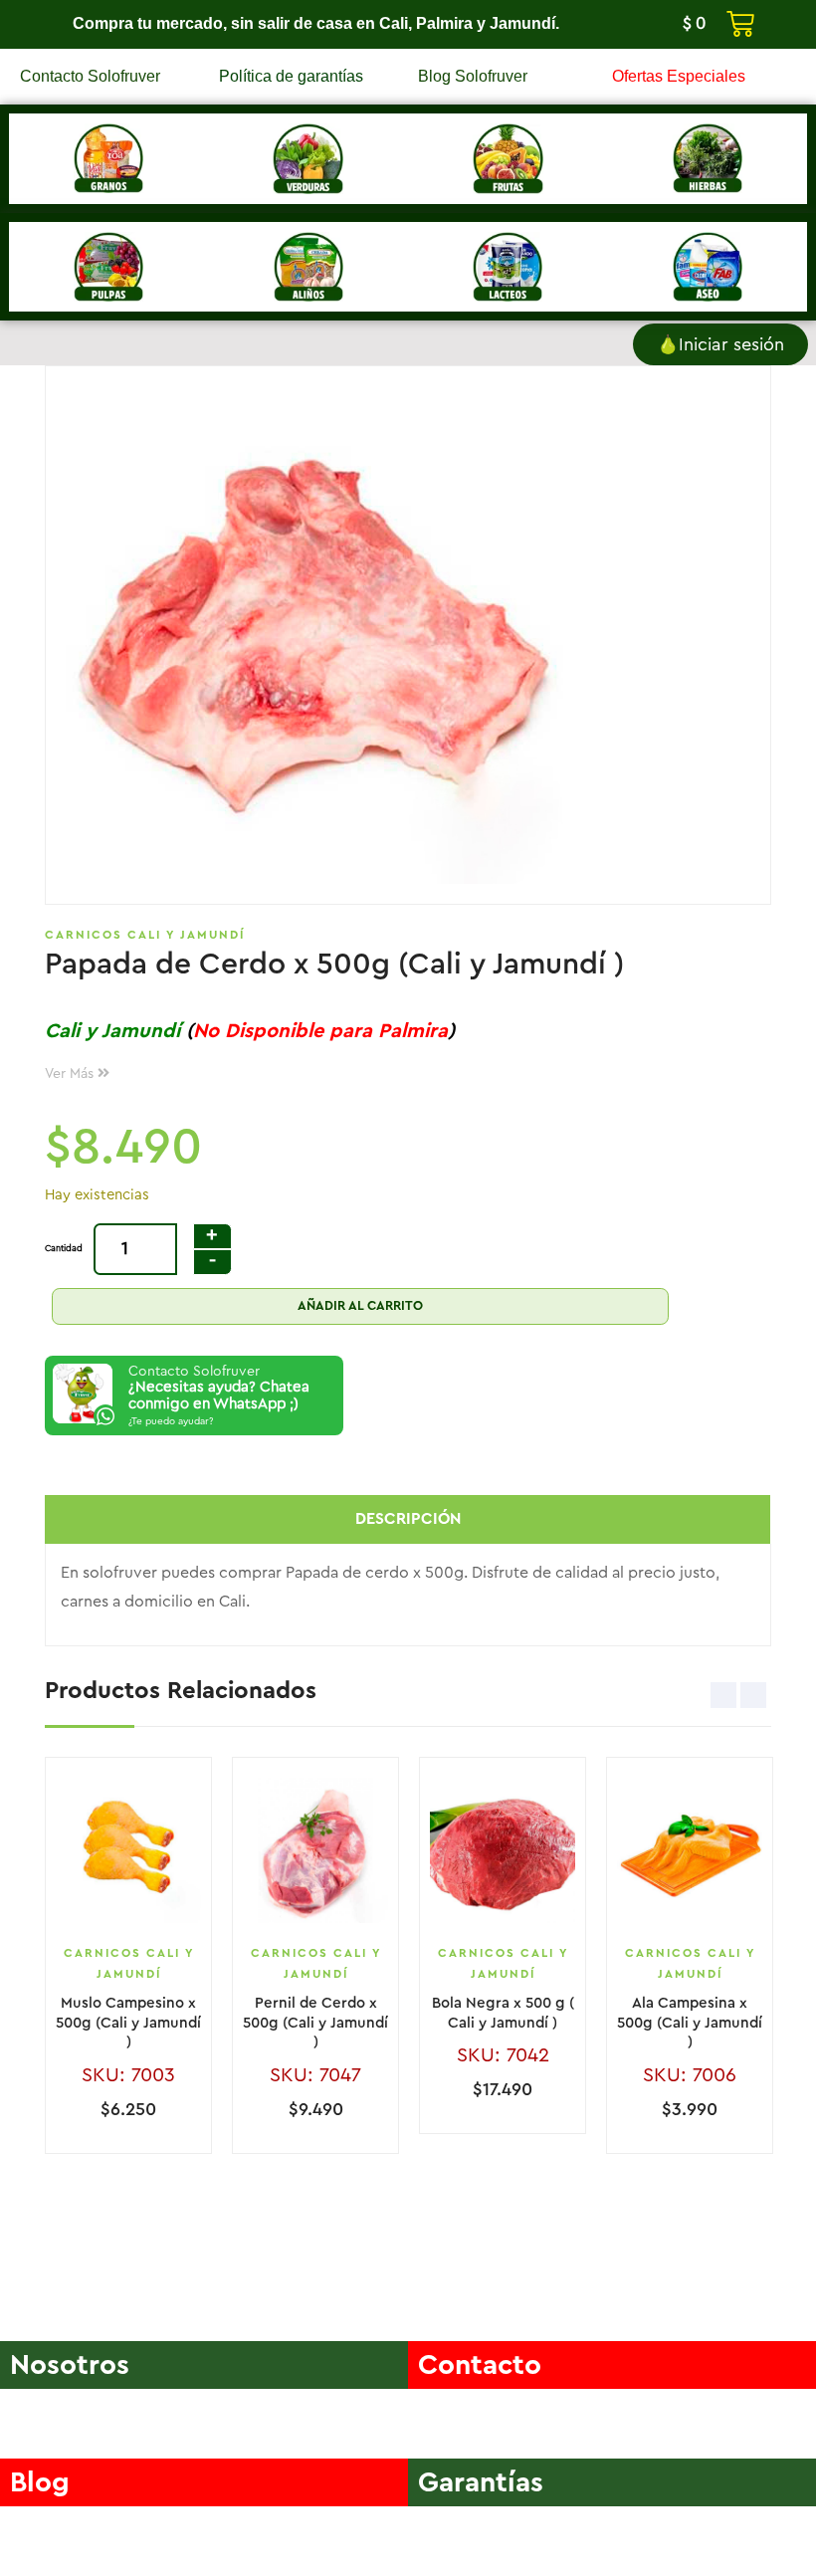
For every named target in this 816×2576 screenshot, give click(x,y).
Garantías (481, 2482)
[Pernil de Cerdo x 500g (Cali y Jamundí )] (315, 1850)
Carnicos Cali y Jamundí (145, 935)
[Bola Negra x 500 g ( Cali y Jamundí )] (503, 1850)
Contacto (480, 2365)
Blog (40, 2482)
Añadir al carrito (360, 1305)
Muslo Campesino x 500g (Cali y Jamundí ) (128, 2023)
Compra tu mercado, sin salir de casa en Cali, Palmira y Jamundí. (316, 23)
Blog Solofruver (473, 76)
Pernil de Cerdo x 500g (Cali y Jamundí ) (315, 2023)
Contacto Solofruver (90, 76)
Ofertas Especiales (679, 76)
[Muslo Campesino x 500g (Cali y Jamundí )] (128, 1850)
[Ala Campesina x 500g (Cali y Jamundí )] (690, 1850)
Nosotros (70, 2365)
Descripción (408, 1519)
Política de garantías (291, 76)
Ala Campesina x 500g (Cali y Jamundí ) (690, 2023)
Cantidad (64, 1249)
